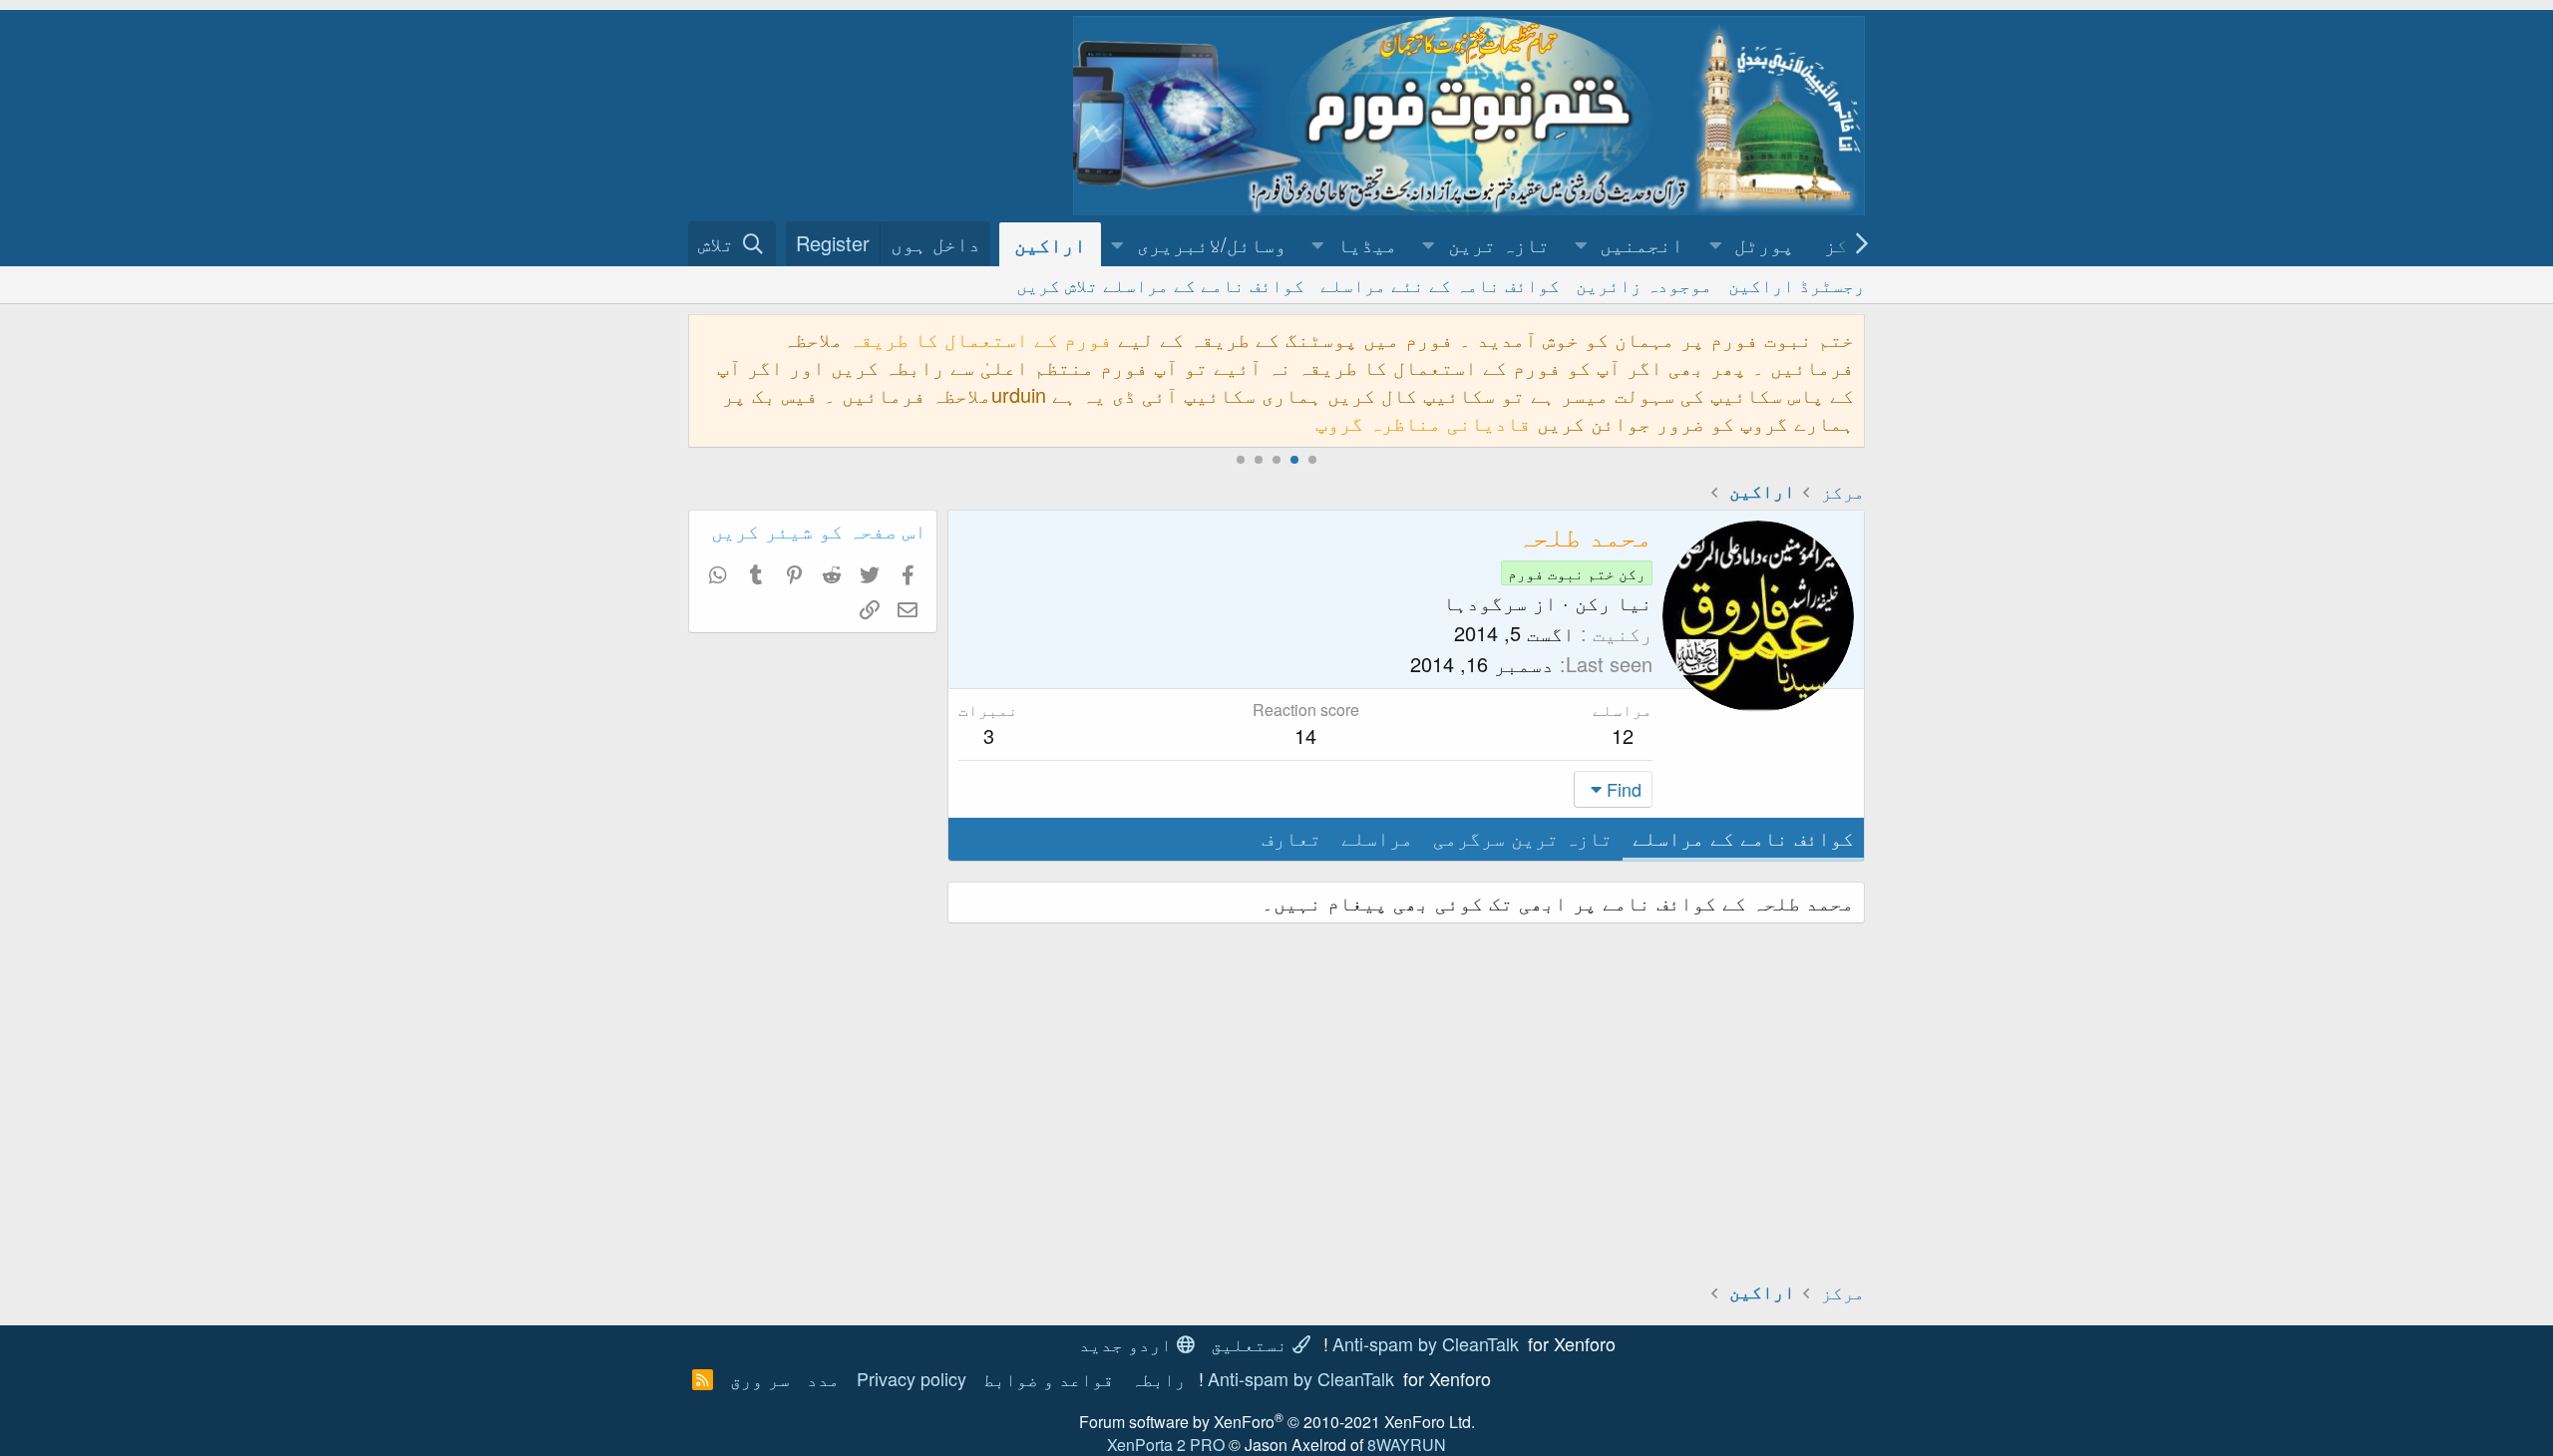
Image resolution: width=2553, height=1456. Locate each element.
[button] (1715, 244)
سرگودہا (1485, 602)
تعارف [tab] (1291, 837)
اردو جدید (1128, 1343)
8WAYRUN (1407, 1445)
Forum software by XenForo (1277, 1422)
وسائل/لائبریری (1212, 244)
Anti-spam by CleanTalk (1426, 1343)
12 (1623, 735)
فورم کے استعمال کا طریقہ (980, 339)
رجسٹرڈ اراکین (1797, 284)
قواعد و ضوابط (1049, 1378)
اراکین (1050, 244)
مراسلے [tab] (1377, 837)
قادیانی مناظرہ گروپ (1423, 422)
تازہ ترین (1499, 244)
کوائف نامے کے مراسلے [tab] (1743, 837)
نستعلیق (1252, 1343)
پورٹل (1764, 244)
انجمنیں (1641, 244)
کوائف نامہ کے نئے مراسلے (1440, 284)
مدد (823, 1378)
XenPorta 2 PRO (1166, 1445)
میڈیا (1367, 244)
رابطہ (1158, 1378)
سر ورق (760, 1378)
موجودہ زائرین (1644, 284)
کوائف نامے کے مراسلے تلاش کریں (1160, 284)
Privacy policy (912, 1378)
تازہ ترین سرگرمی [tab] (1523, 837)
